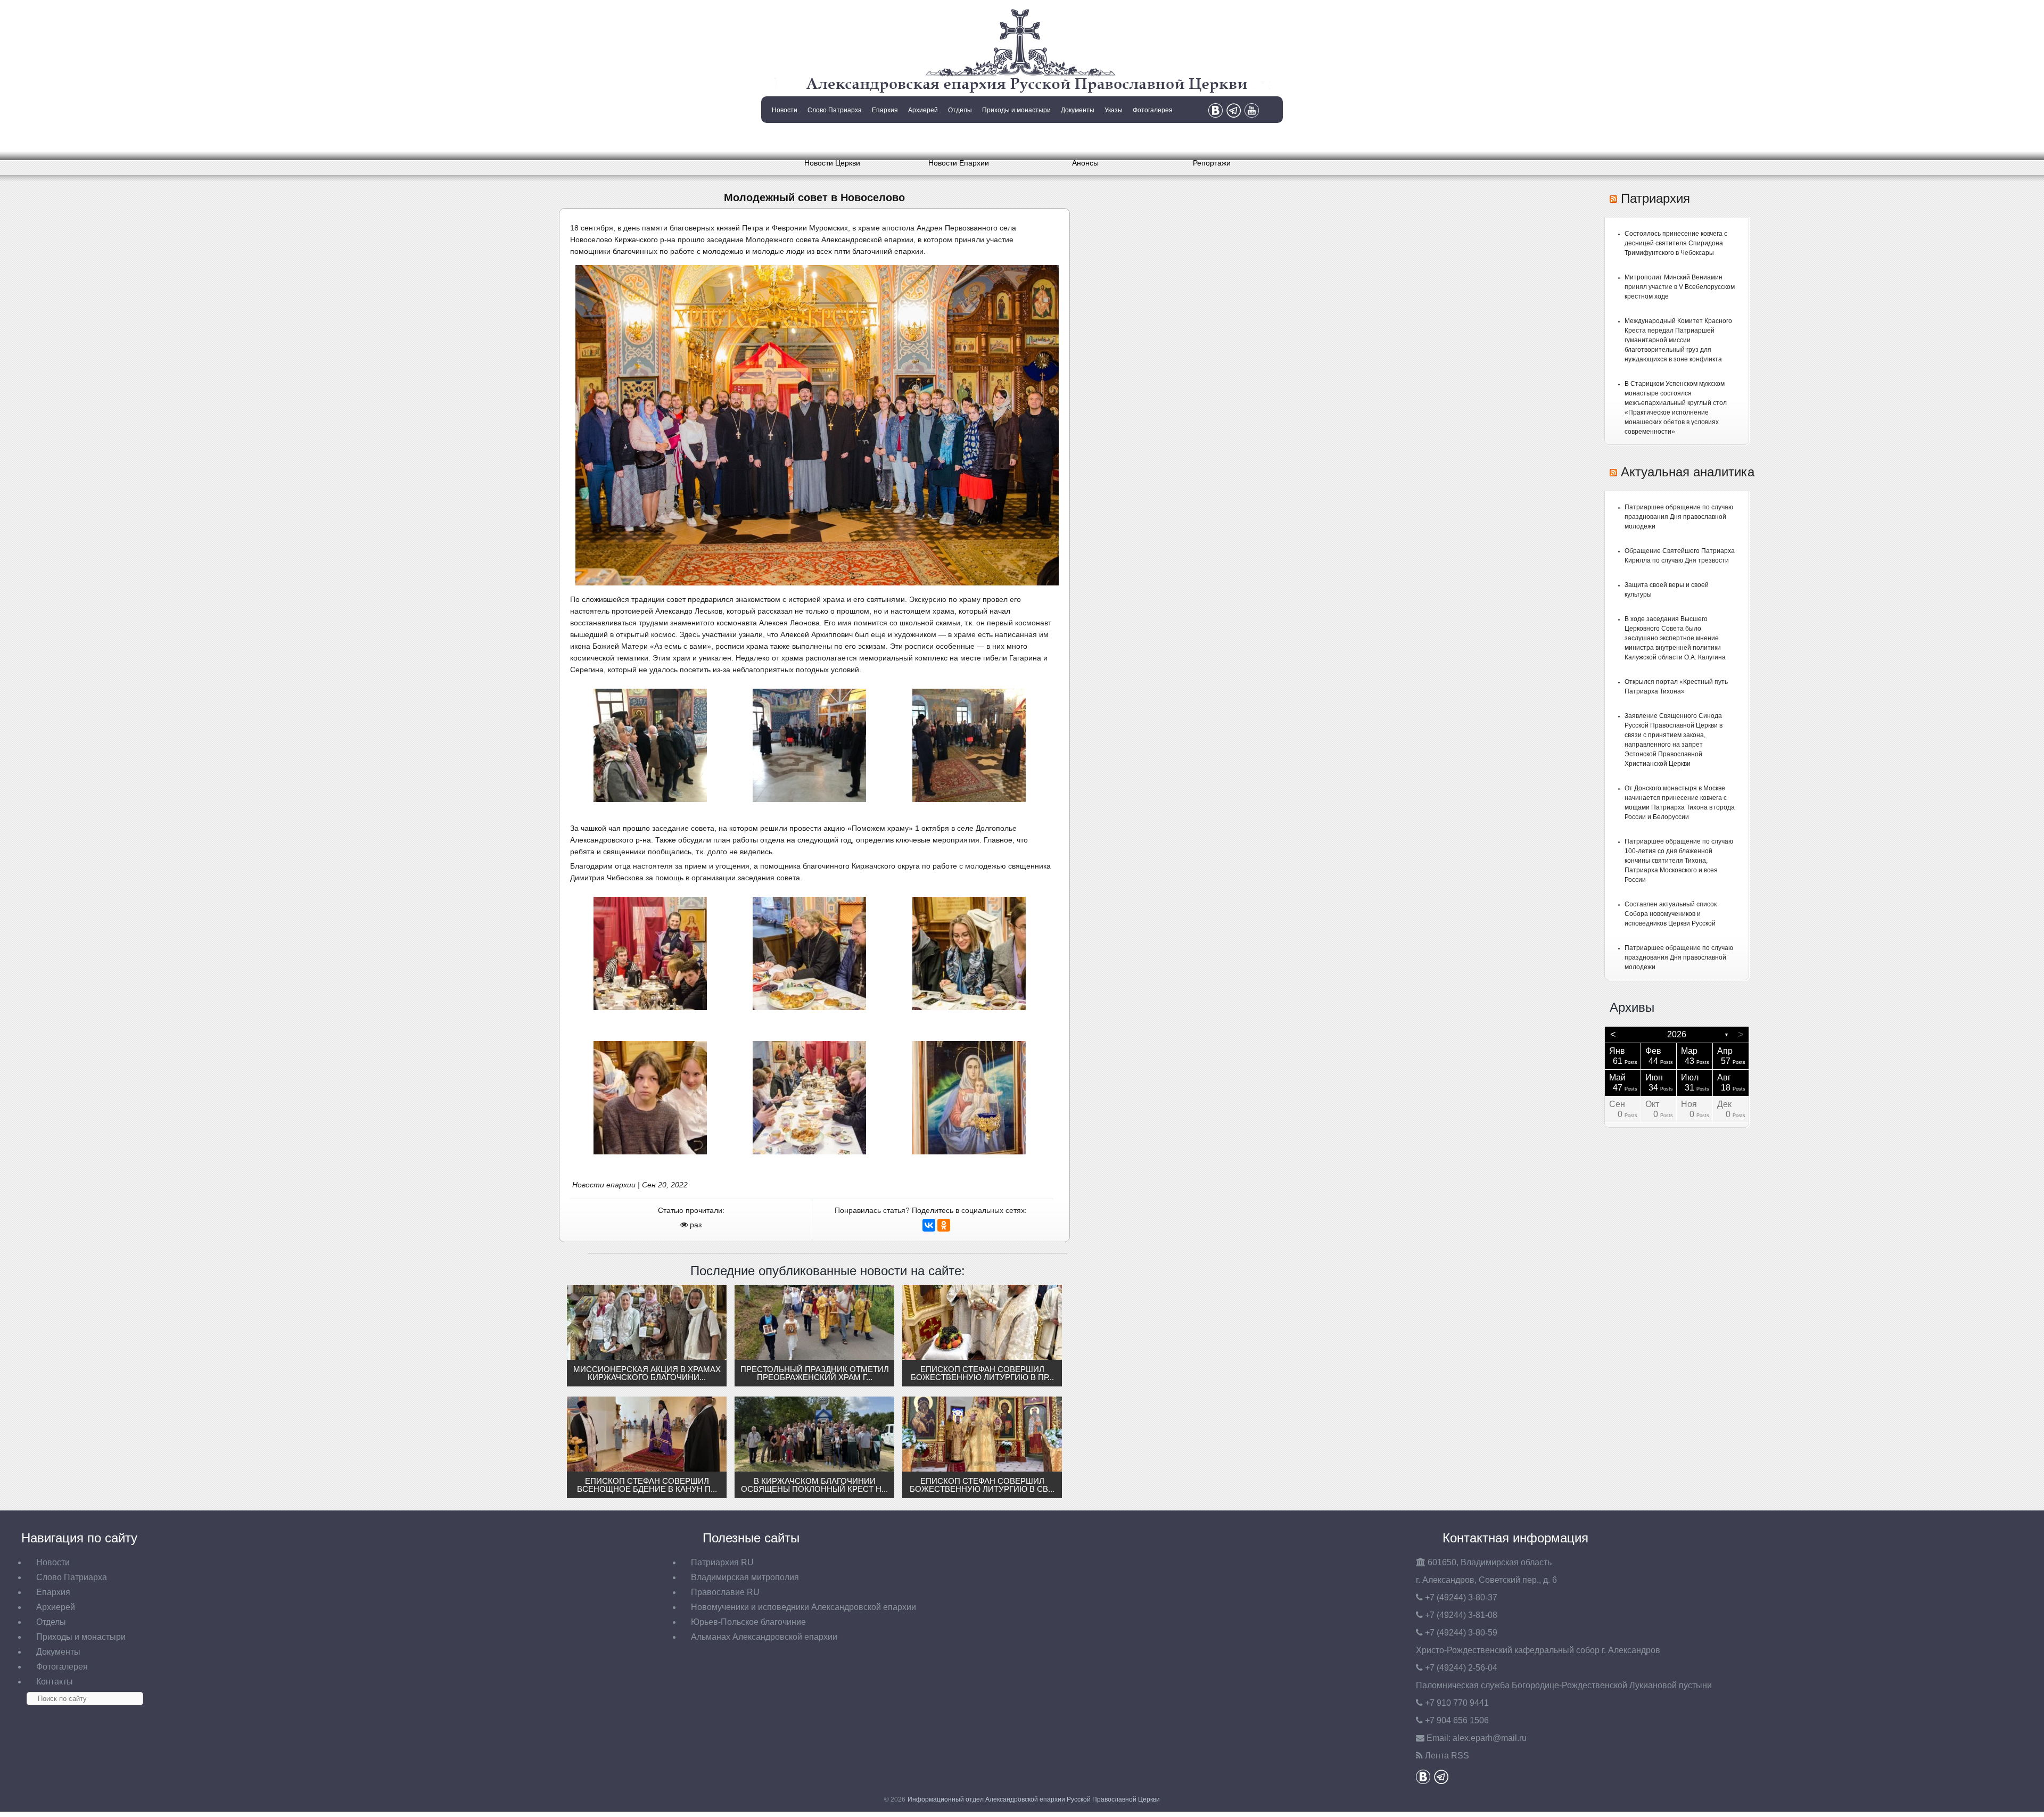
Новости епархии (604, 1185)
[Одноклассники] (944, 1225)
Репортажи (1212, 163)
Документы (1078, 110)
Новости (785, 110)
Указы (1114, 110)
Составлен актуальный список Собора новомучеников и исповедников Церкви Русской (1671, 914)
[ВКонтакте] (929, 1225)
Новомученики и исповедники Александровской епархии (803, 1607)
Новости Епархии (959, 163)
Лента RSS (1447, 1756)
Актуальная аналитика (1688, 472)
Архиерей (923, 110)
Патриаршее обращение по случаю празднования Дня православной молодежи (1679, 517)
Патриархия (1655, 198)
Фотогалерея (1153, 110)
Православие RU (725, 1592)
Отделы (960, 110)
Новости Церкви (832, 163)
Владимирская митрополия (745, 1577)
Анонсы (1085, 163)
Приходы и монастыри (1016, 110)
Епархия (885, 110)
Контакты (784, 137)
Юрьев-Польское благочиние (748, 1622)
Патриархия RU (722, 1562)
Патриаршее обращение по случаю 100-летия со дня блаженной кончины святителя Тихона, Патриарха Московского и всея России (1679, 861)
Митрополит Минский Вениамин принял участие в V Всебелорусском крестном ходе (1680, 287)
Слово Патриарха (835, 110)
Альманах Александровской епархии (764, 1637)
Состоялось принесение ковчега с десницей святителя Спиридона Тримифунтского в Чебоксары (1676, 243)
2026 (1677, 1034)
